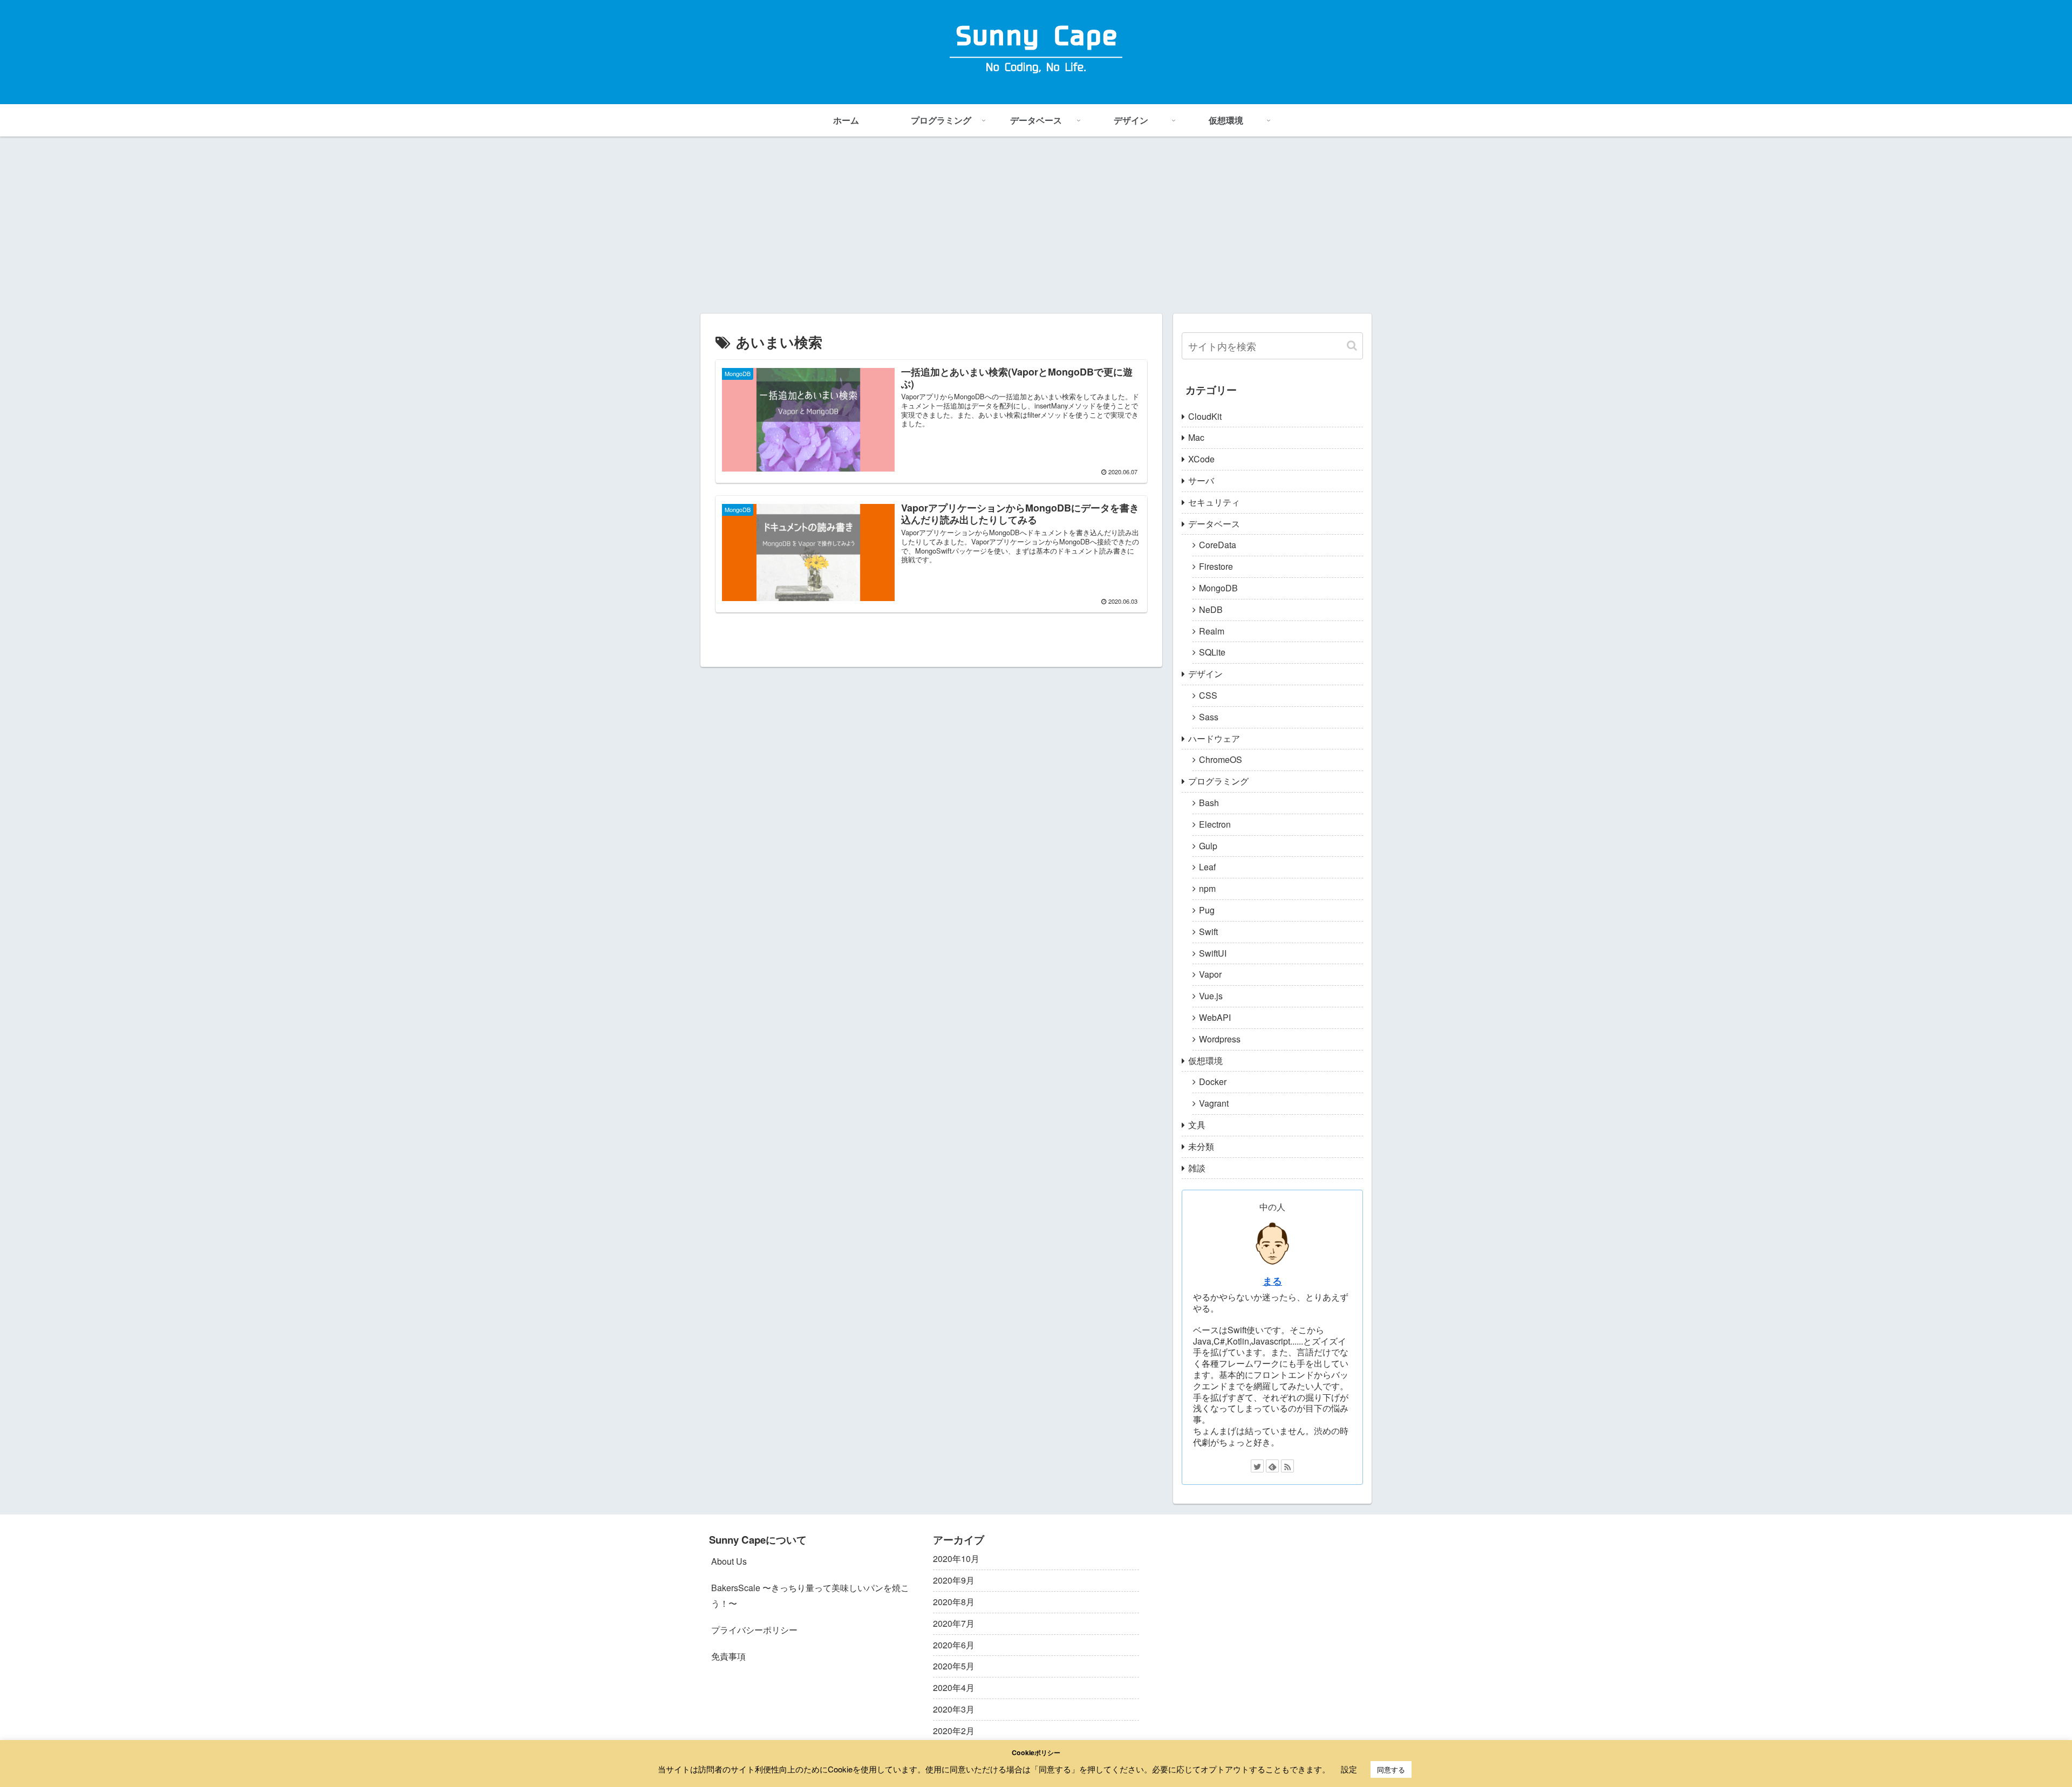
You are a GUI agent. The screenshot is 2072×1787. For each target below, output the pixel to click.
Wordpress (1220, 1039)
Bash (1209, 803)
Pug (1207, 910)
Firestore (1216, 566)
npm (1207, 888)
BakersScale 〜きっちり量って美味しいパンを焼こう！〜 (810, 1595)
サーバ (1201, 480)
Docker (1213, 1082)
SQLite (1212, 652)
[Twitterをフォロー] (1257, 1466)
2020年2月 (954, 1731)
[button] (1352, 346)
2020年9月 (954, 1580)
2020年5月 (954, 1666)
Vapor (1210, 974)
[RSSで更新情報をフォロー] (1287, 1466)
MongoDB (1218, 588)
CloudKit (1205, 416)
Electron (1215, 824)
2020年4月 (954, 1687)
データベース (1214, 524)
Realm (1212, 631)
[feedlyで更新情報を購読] (1272, 1466)
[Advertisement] (1036, 225)
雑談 (1197, 1168)
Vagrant (1214, 1103)
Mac (1196, 437)
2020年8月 (954, 1602)
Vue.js (1211, 996)
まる (1272, 1281)
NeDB (1211, 609)
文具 (1197, 1125)
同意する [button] (1391, 1769)
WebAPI (1215, 1017)
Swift (1208, 932)
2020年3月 (954, 1709)
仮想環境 (1205, 1060)
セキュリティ (1214, 502)
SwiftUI (1213, 953)
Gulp (1208, 846)
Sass (1209, 717)
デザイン (1205, 674)
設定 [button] (1349, 1769)
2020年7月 (954, 1623)
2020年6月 (954, 1645)
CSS (1208, 695)
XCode (1201, 459)
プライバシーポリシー (754, 1630)
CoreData (1218, 545)
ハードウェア (1214, 738)
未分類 (1201, 1146)
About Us (729, 1561)
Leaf (1207, 867)
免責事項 (728, 1656)
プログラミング (1218, 781)
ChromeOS (1221, 759)
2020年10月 (956, 1558)
